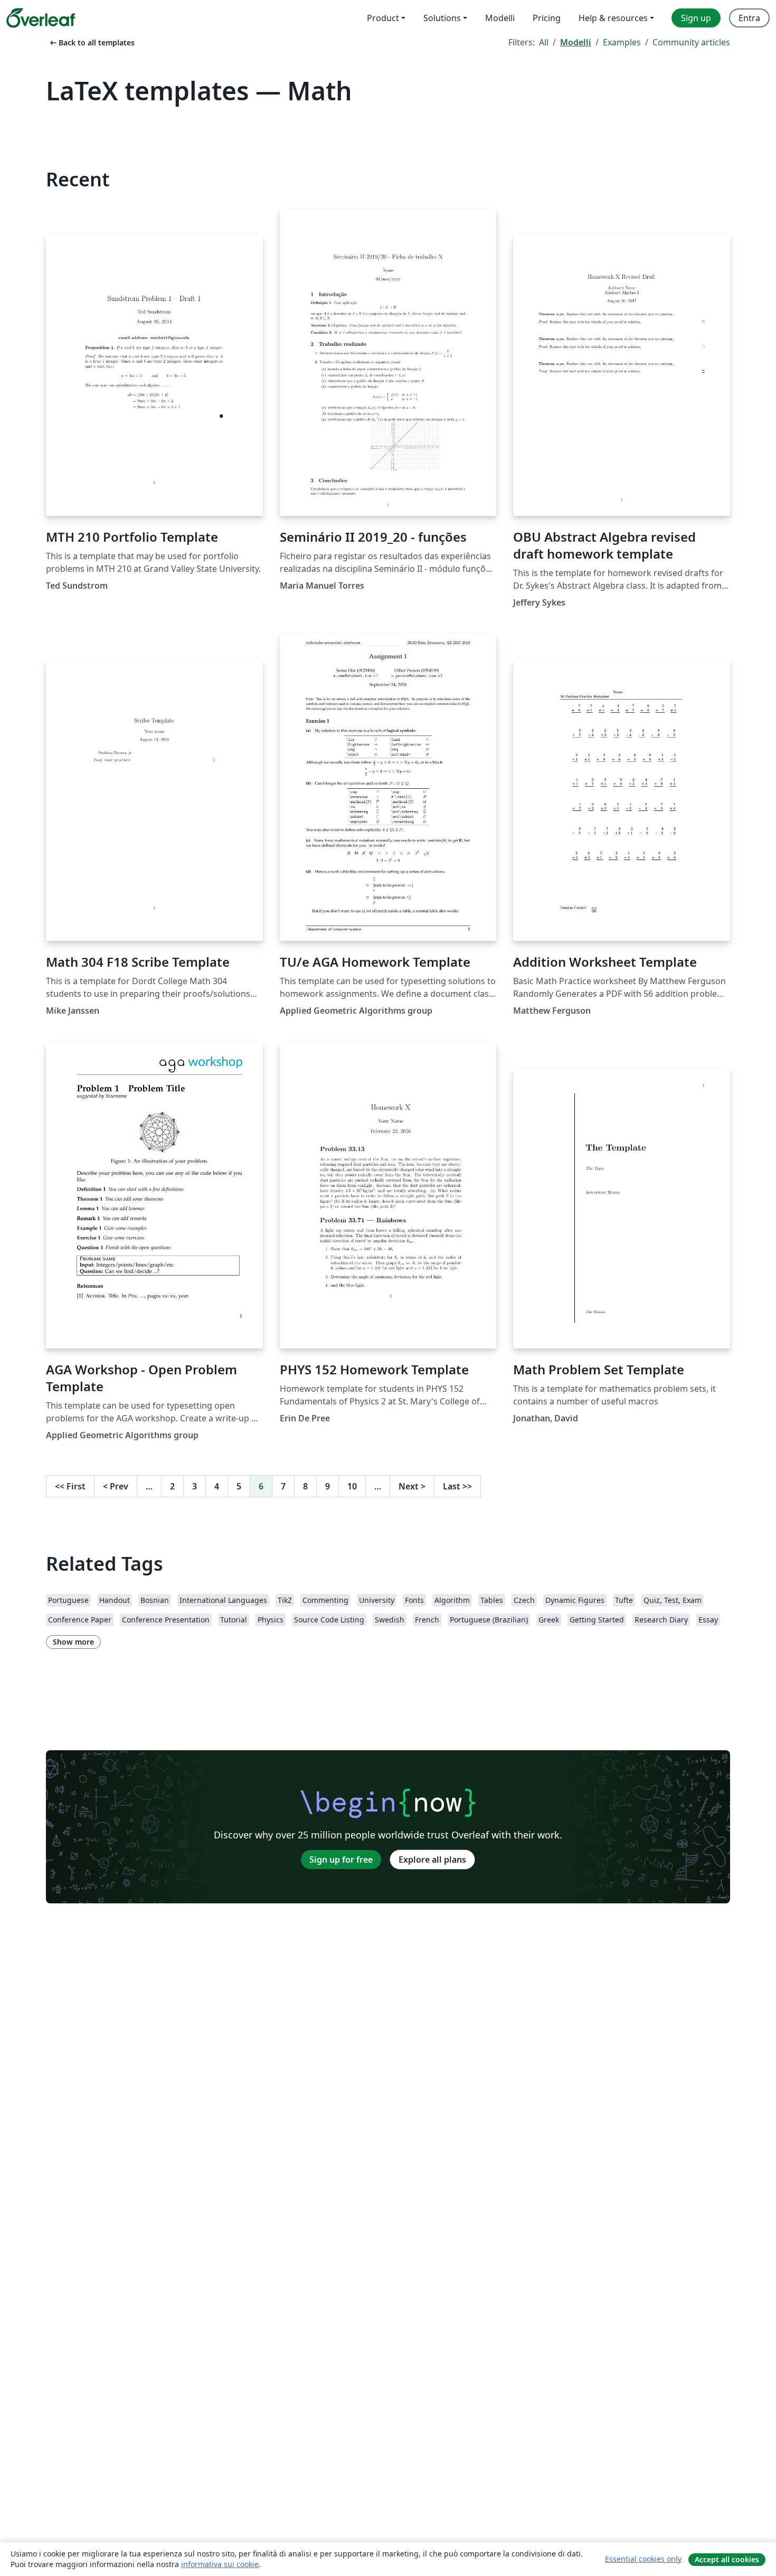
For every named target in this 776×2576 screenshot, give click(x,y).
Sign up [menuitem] (696, 18)
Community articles (691, 42)
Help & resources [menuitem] (613, 18)
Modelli (576, 42)
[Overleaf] (41, 18)
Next (412, 1486)
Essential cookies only (643, 2559)
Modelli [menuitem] (500, 18)
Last (457, 1486)
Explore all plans (432, 1860)
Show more (73, 1642)
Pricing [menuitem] (547, 18)
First (70, 1486)
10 (352, 1486)
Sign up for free (341, 1860)
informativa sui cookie (220, 2564)
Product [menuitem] (383, 18)
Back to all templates (91, 43)
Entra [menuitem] (749, 18)
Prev (116, 1486)
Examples (622, 42)
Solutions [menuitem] (442, 18)
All (544, 42)
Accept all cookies (727, 2559)
